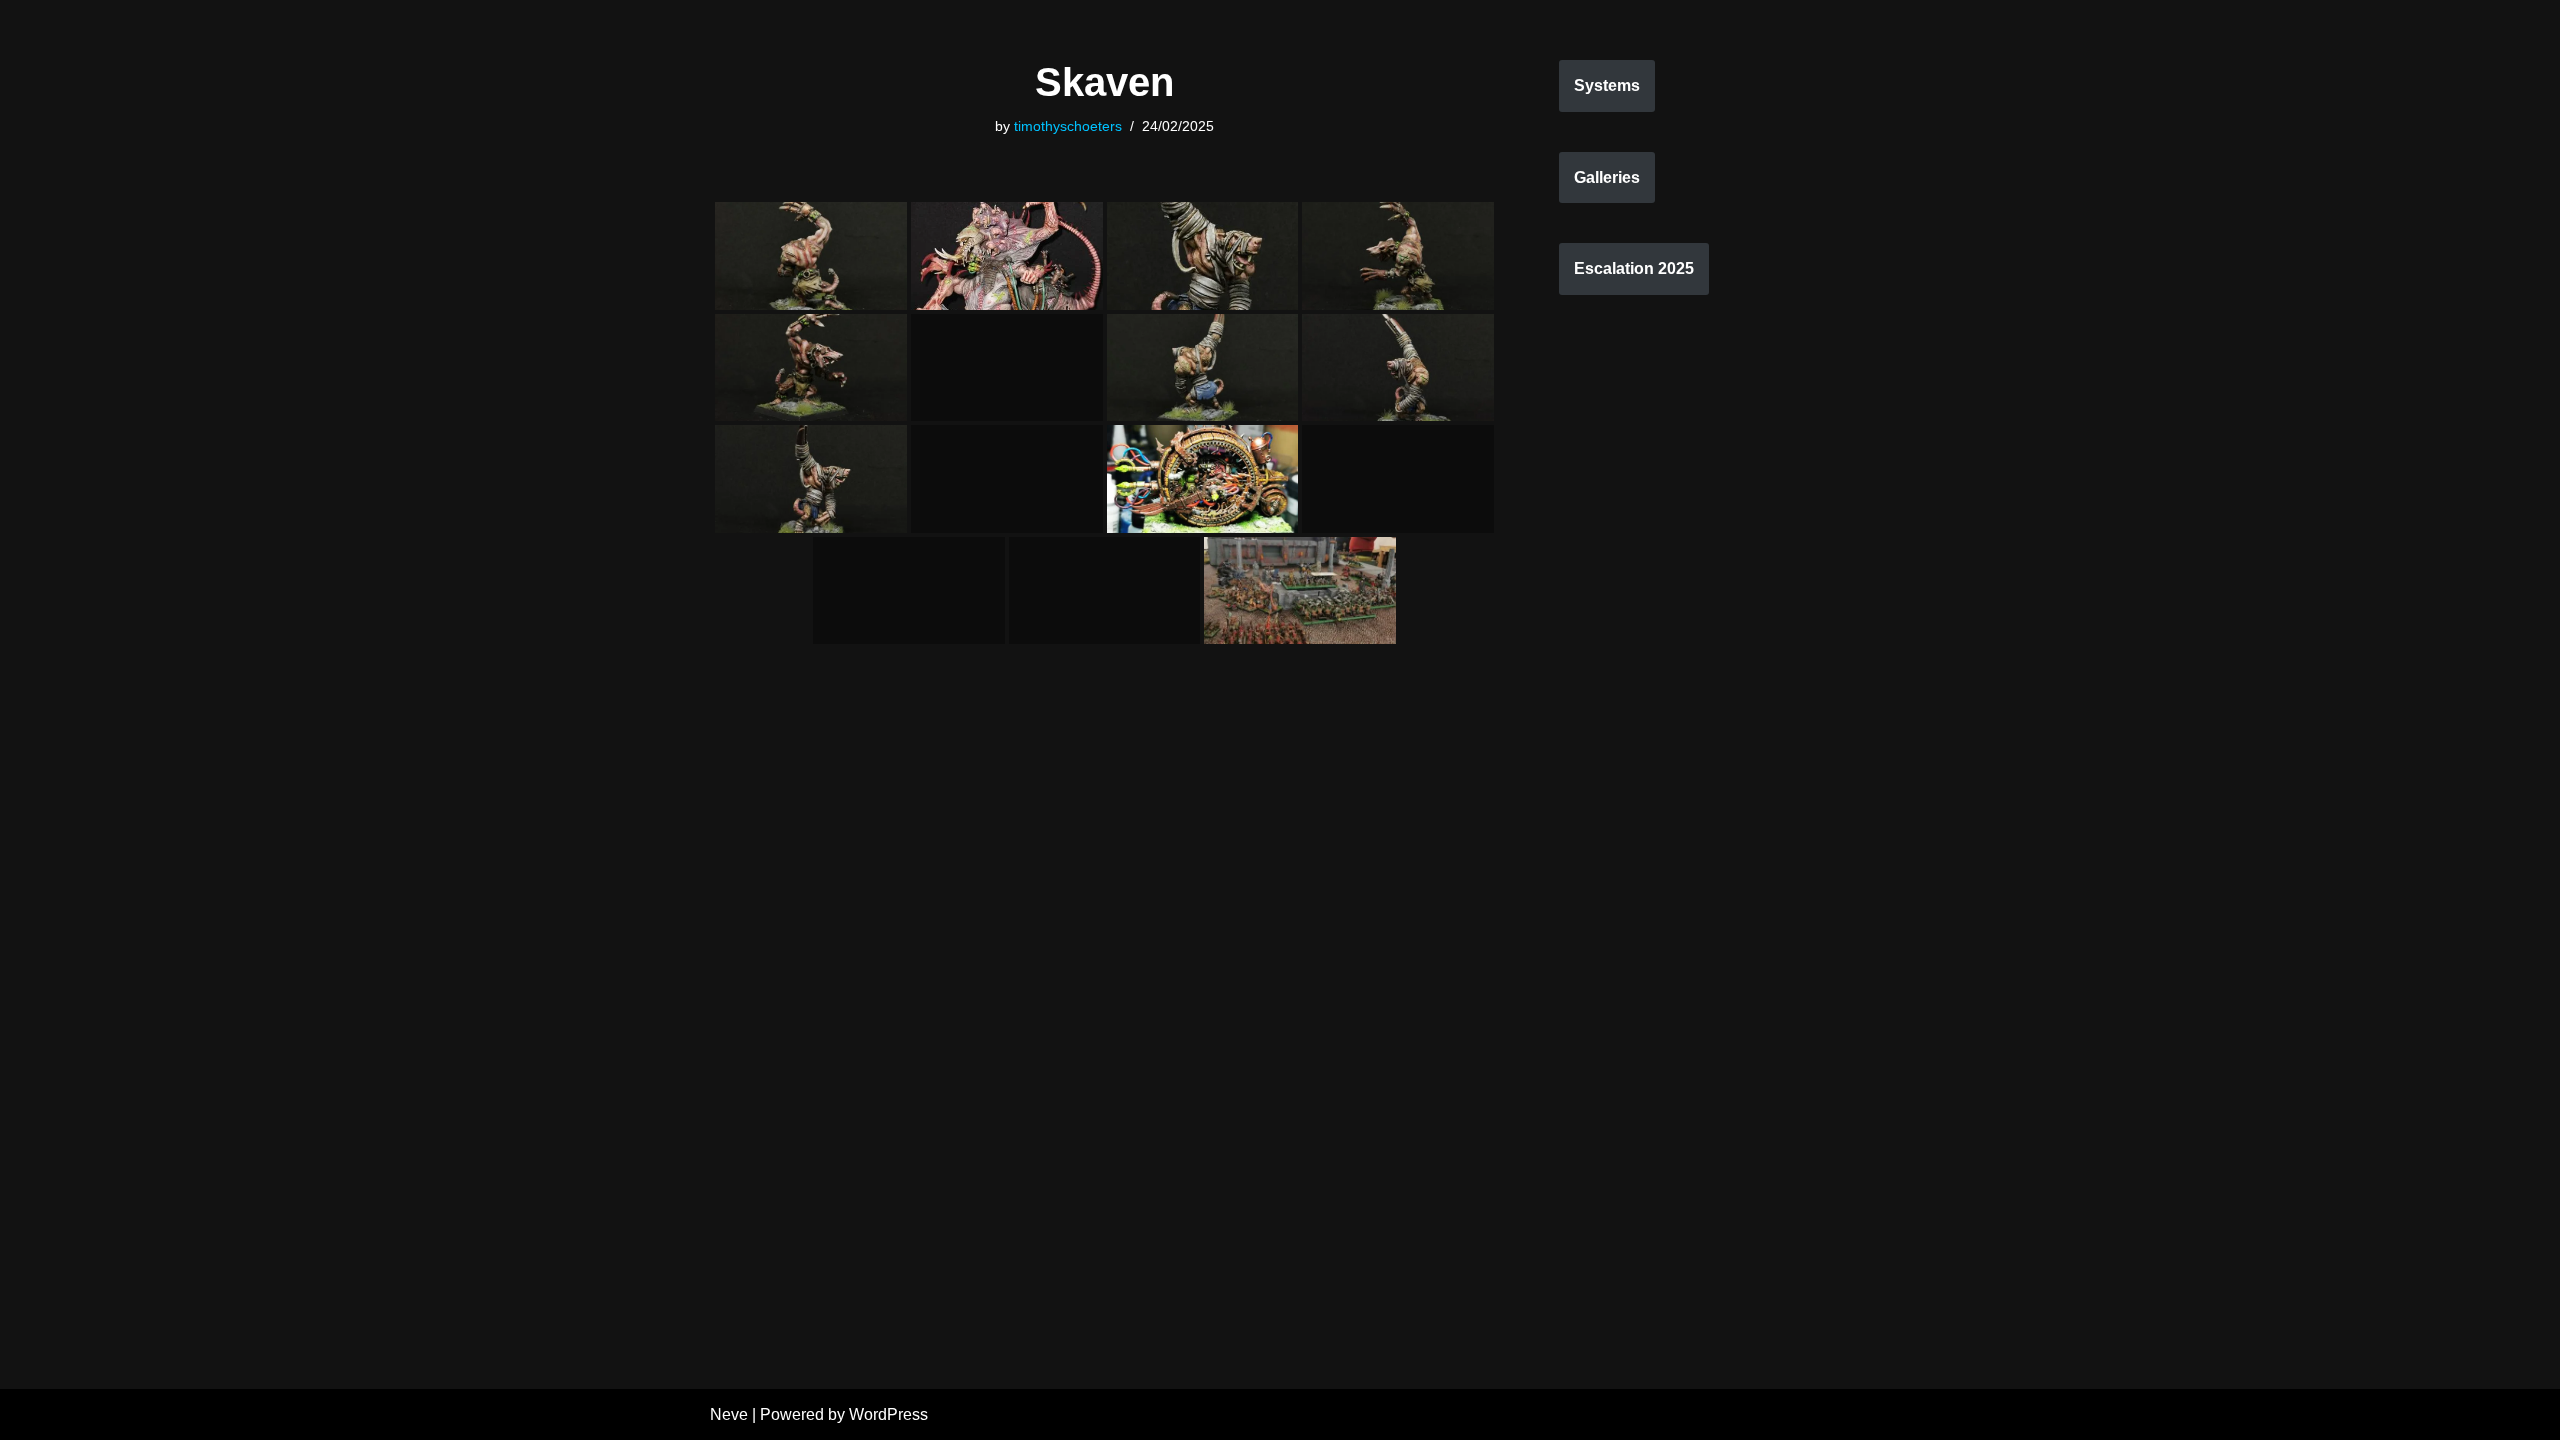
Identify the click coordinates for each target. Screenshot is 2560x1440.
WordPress (888, 1414)
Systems (1607, 85)
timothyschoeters (1068, 126)
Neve (729, 1414)
